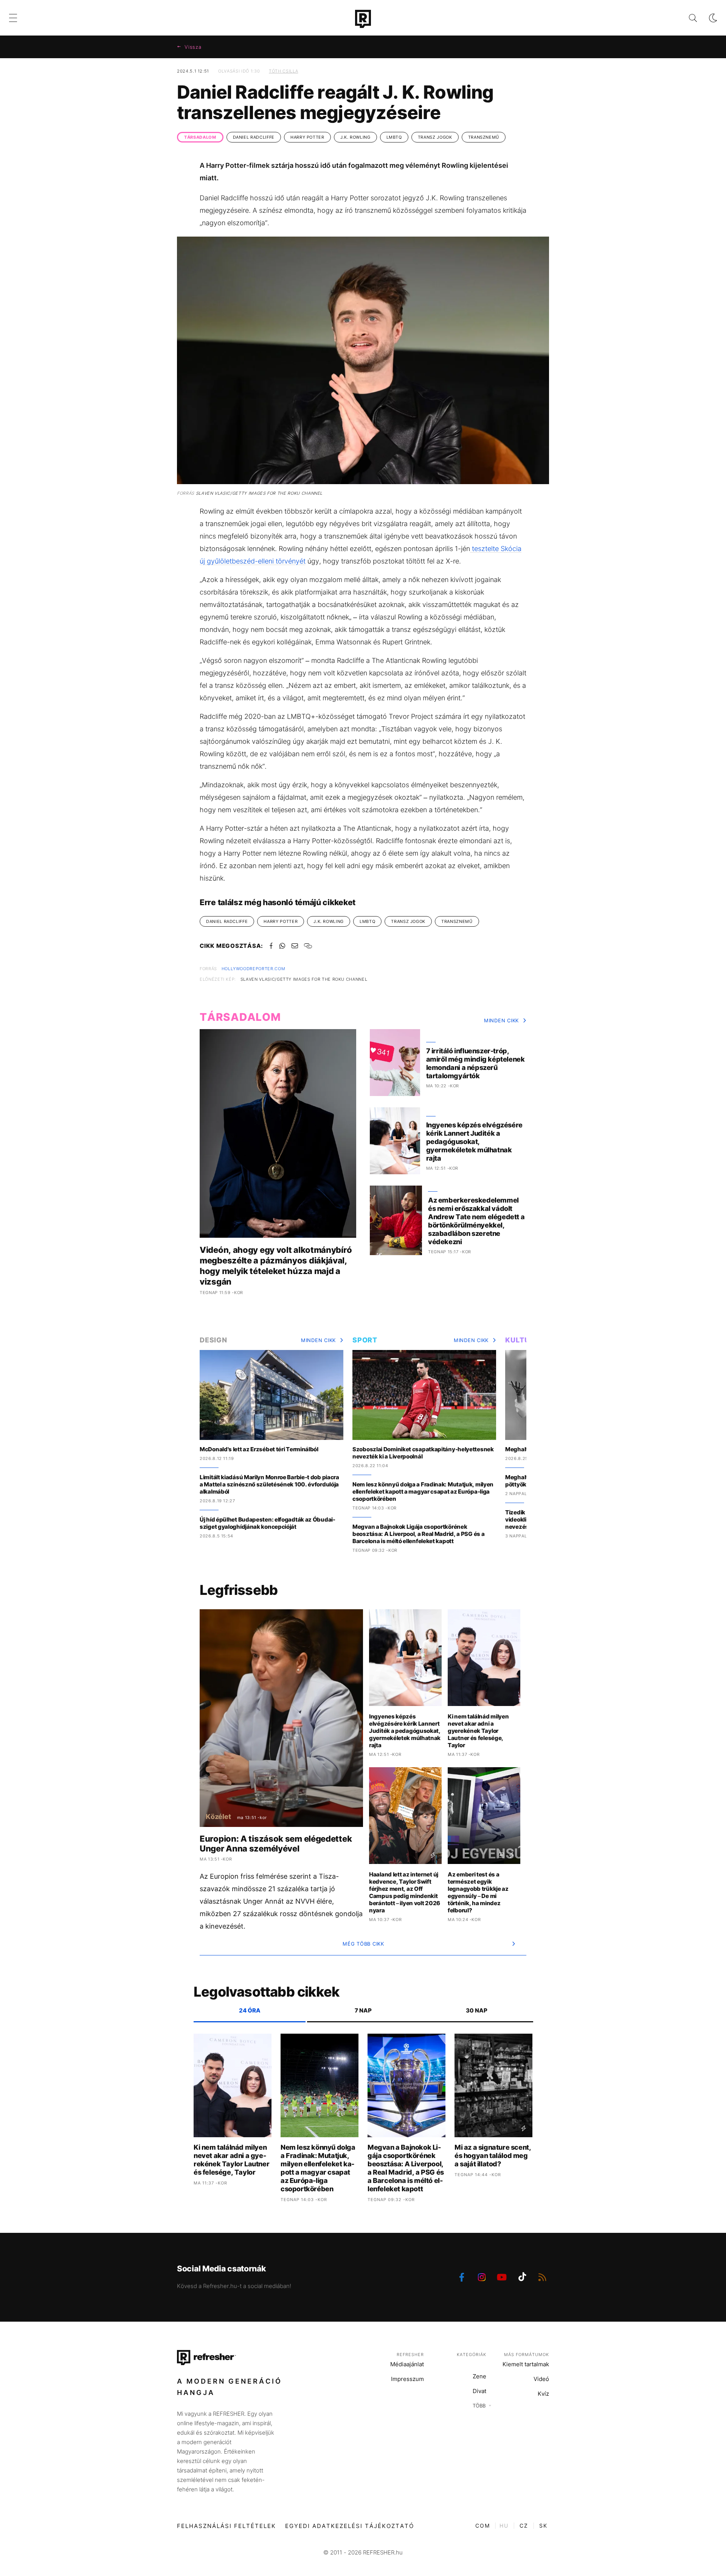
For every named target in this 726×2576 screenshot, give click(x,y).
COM (483, 2526)
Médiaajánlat (407, 2364)
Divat (479, 2391)
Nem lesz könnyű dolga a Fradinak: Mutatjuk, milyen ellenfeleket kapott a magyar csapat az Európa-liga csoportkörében (423, 1492)
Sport (365, 1340)
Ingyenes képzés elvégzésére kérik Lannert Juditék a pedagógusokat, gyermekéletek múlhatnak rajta (474, 1142)
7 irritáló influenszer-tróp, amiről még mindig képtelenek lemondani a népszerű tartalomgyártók (475, 1063)
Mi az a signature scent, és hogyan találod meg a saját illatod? (493, 2156)
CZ (524, 2526)
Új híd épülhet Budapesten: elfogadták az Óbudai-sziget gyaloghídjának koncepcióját (268, 1523)
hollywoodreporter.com (254, 969)
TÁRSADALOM (200, 137)
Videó (541, 2379)
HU (504, 2526)
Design (213, 1340)
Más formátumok (527, 2355)
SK (543, 2526)
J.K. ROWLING (355, 137)
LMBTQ (394, 137)
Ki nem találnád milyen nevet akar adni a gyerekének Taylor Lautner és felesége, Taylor (478, 1731)
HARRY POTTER (307, 137)
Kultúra (523, 1340)
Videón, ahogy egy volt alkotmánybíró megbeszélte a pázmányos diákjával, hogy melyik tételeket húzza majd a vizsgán (276, 1266)
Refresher (410, 2355)
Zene (479, 2376)
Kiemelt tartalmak (526, 2364)
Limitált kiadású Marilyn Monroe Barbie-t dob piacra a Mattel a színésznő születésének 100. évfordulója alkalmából (269, 1484)
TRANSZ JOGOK (435, 137)
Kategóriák (472, 2355)
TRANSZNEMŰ (484, 137)
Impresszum (407, 2379)
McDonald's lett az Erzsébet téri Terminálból (259, 1449)
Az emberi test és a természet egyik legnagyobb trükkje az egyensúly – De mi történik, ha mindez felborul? (478, 1892)
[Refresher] (363, 19)
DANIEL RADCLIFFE (254, 137)
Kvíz (543, 2394)
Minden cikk (501, 1020)
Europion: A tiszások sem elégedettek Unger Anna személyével (276, 1844)
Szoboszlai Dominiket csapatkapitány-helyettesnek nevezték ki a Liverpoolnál (423, 1453)
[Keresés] (687, 18)
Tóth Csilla (283, 71)
